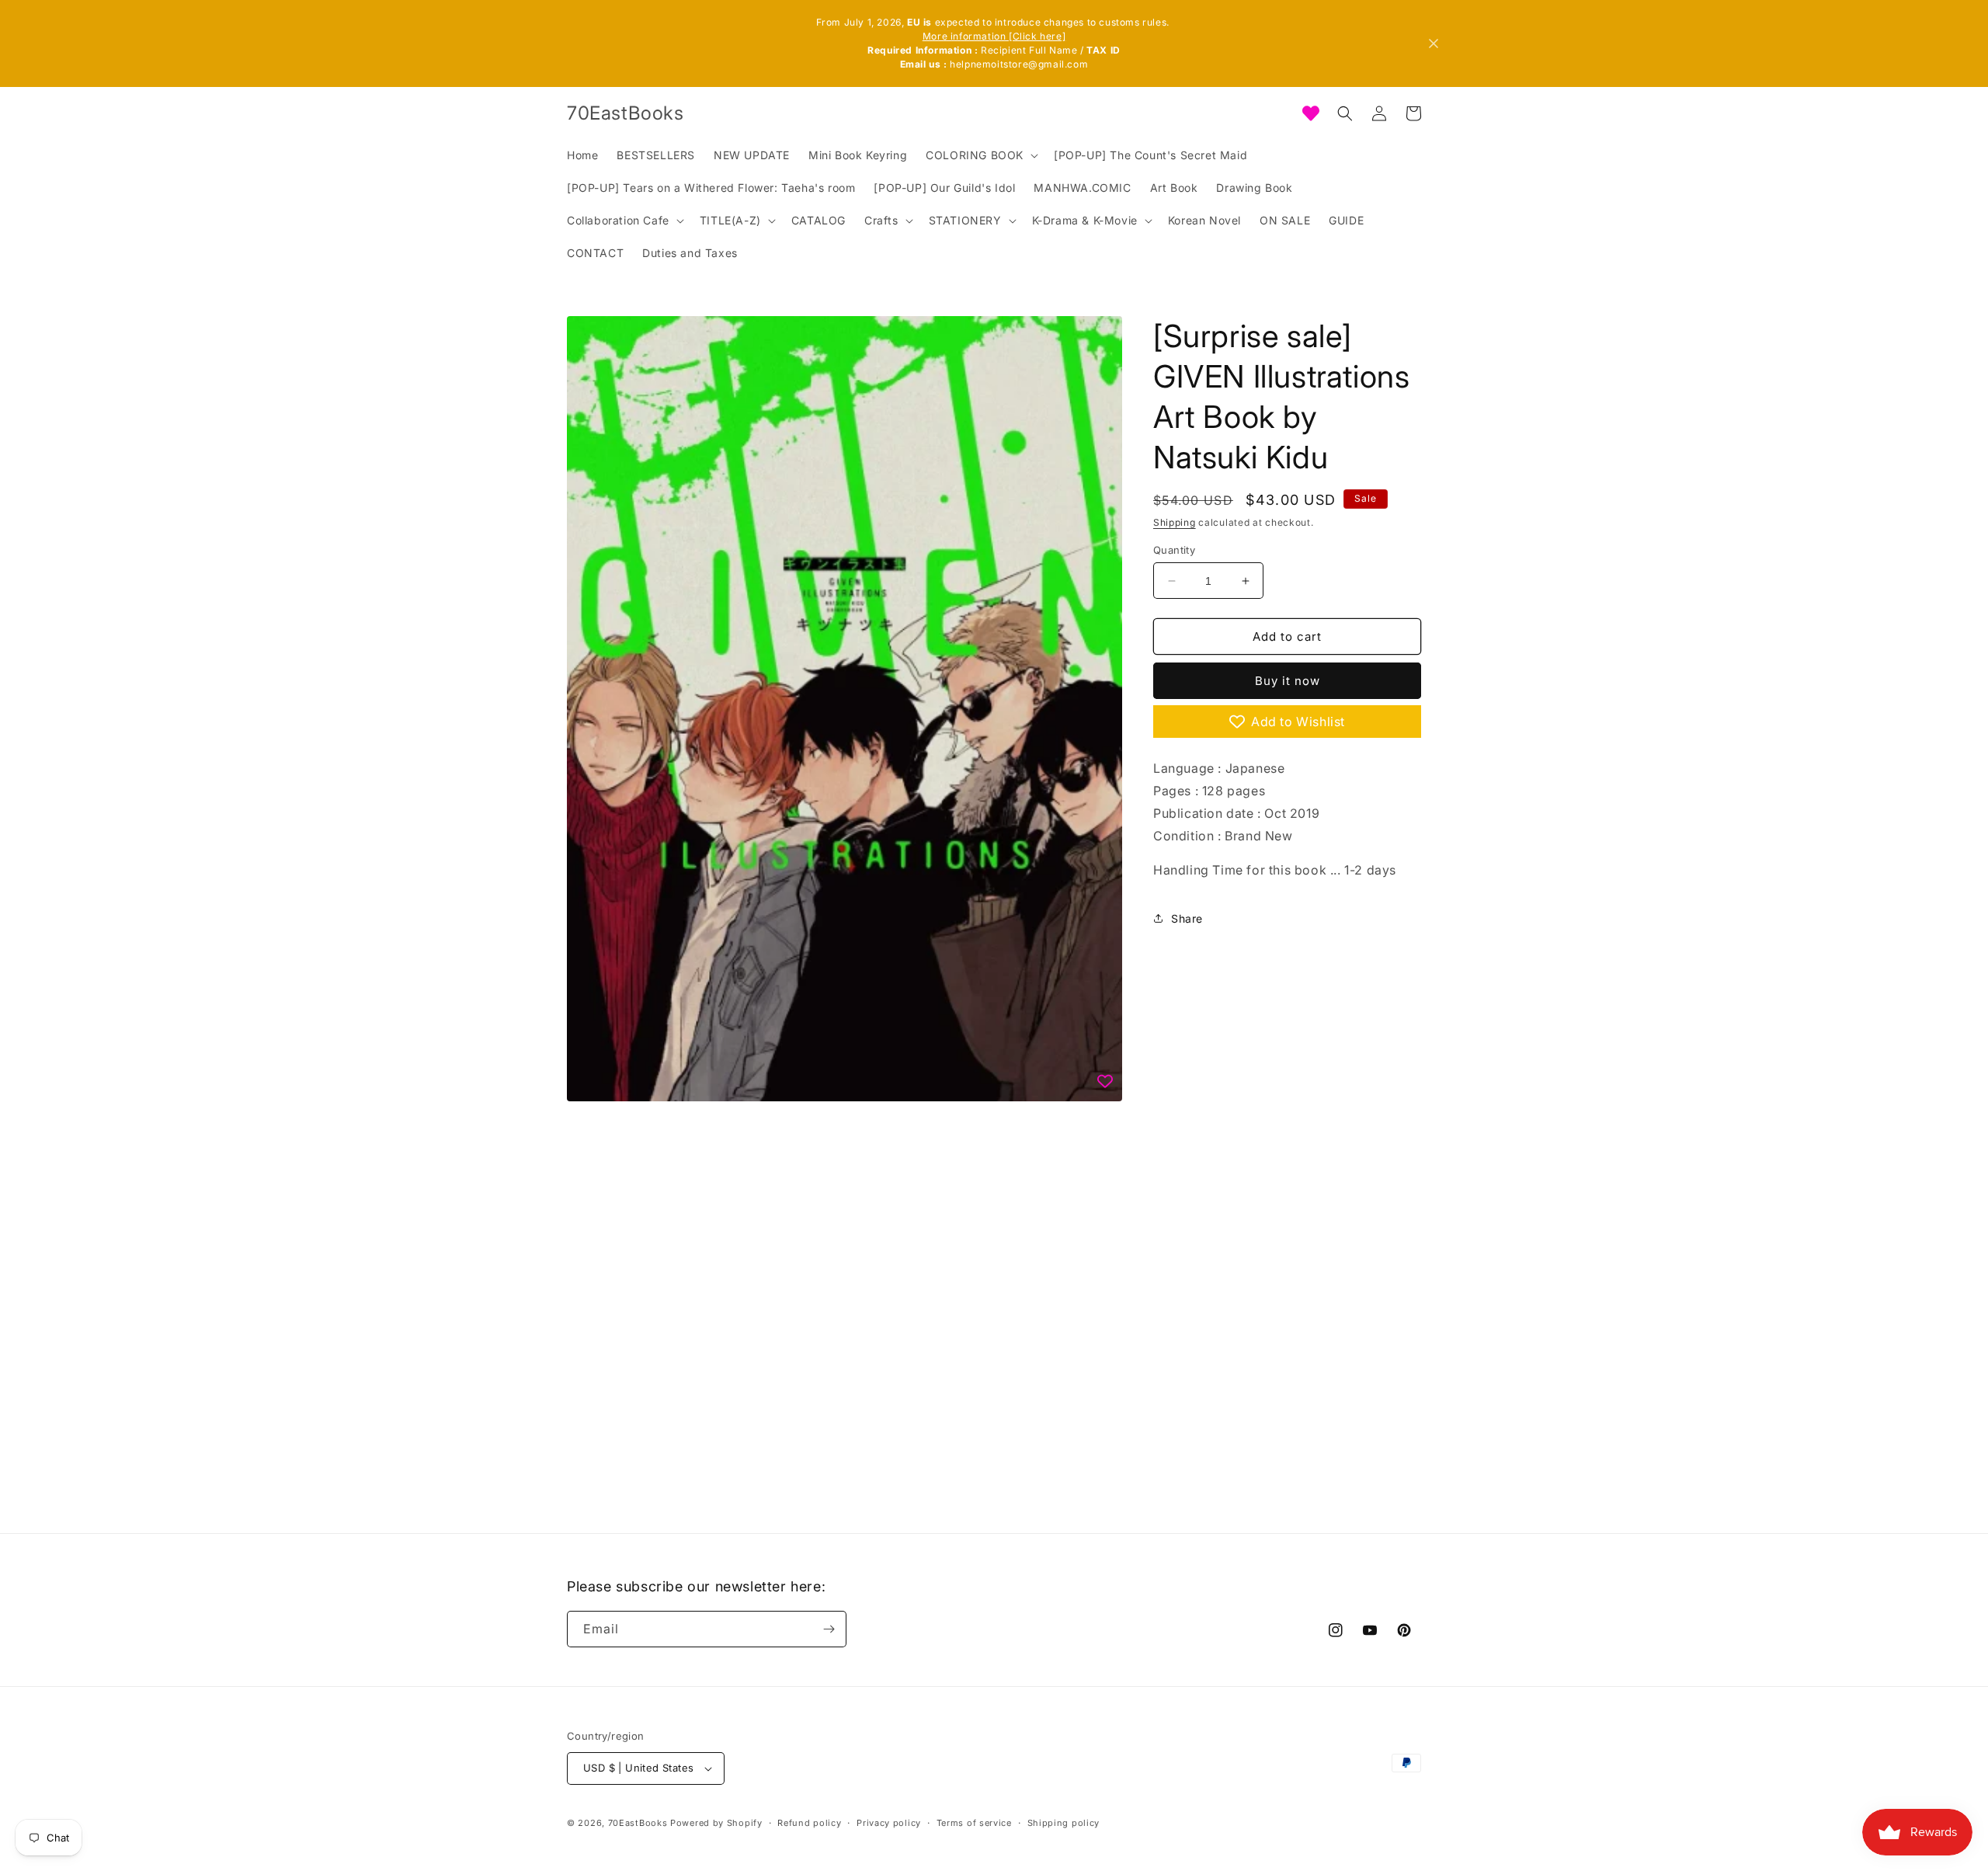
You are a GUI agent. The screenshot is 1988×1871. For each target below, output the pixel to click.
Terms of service (974, 1823)
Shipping (1175, 522)
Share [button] (1187, 918)
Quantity (1174, 550)
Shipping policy (1064, 1823)
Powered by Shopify (716, 1823)
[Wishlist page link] (1311, 113)
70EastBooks (638, 1823)
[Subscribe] (829, 1629)
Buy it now (1288, 681)
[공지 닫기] (1434, 43)
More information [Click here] (994, 36)
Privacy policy (889, 1823)
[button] (980, 155)
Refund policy (809, 1823)
